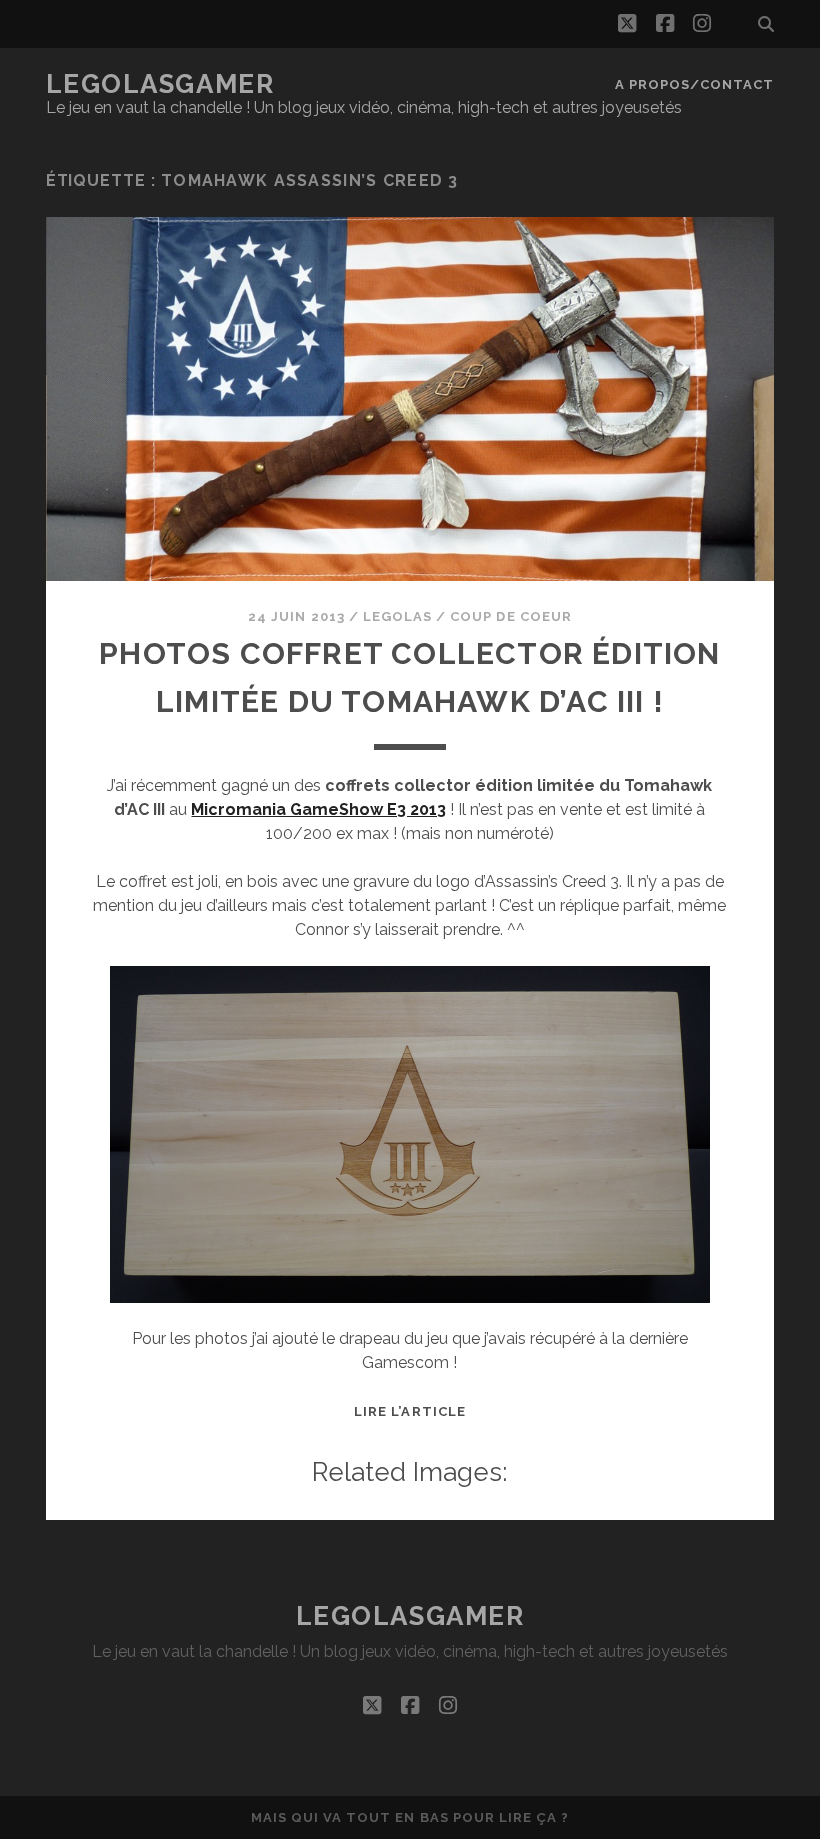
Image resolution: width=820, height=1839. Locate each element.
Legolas (397, 616)
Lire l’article (410, 1411)
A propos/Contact (695, 84)
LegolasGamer (160, 84)
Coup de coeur (511, 616)
